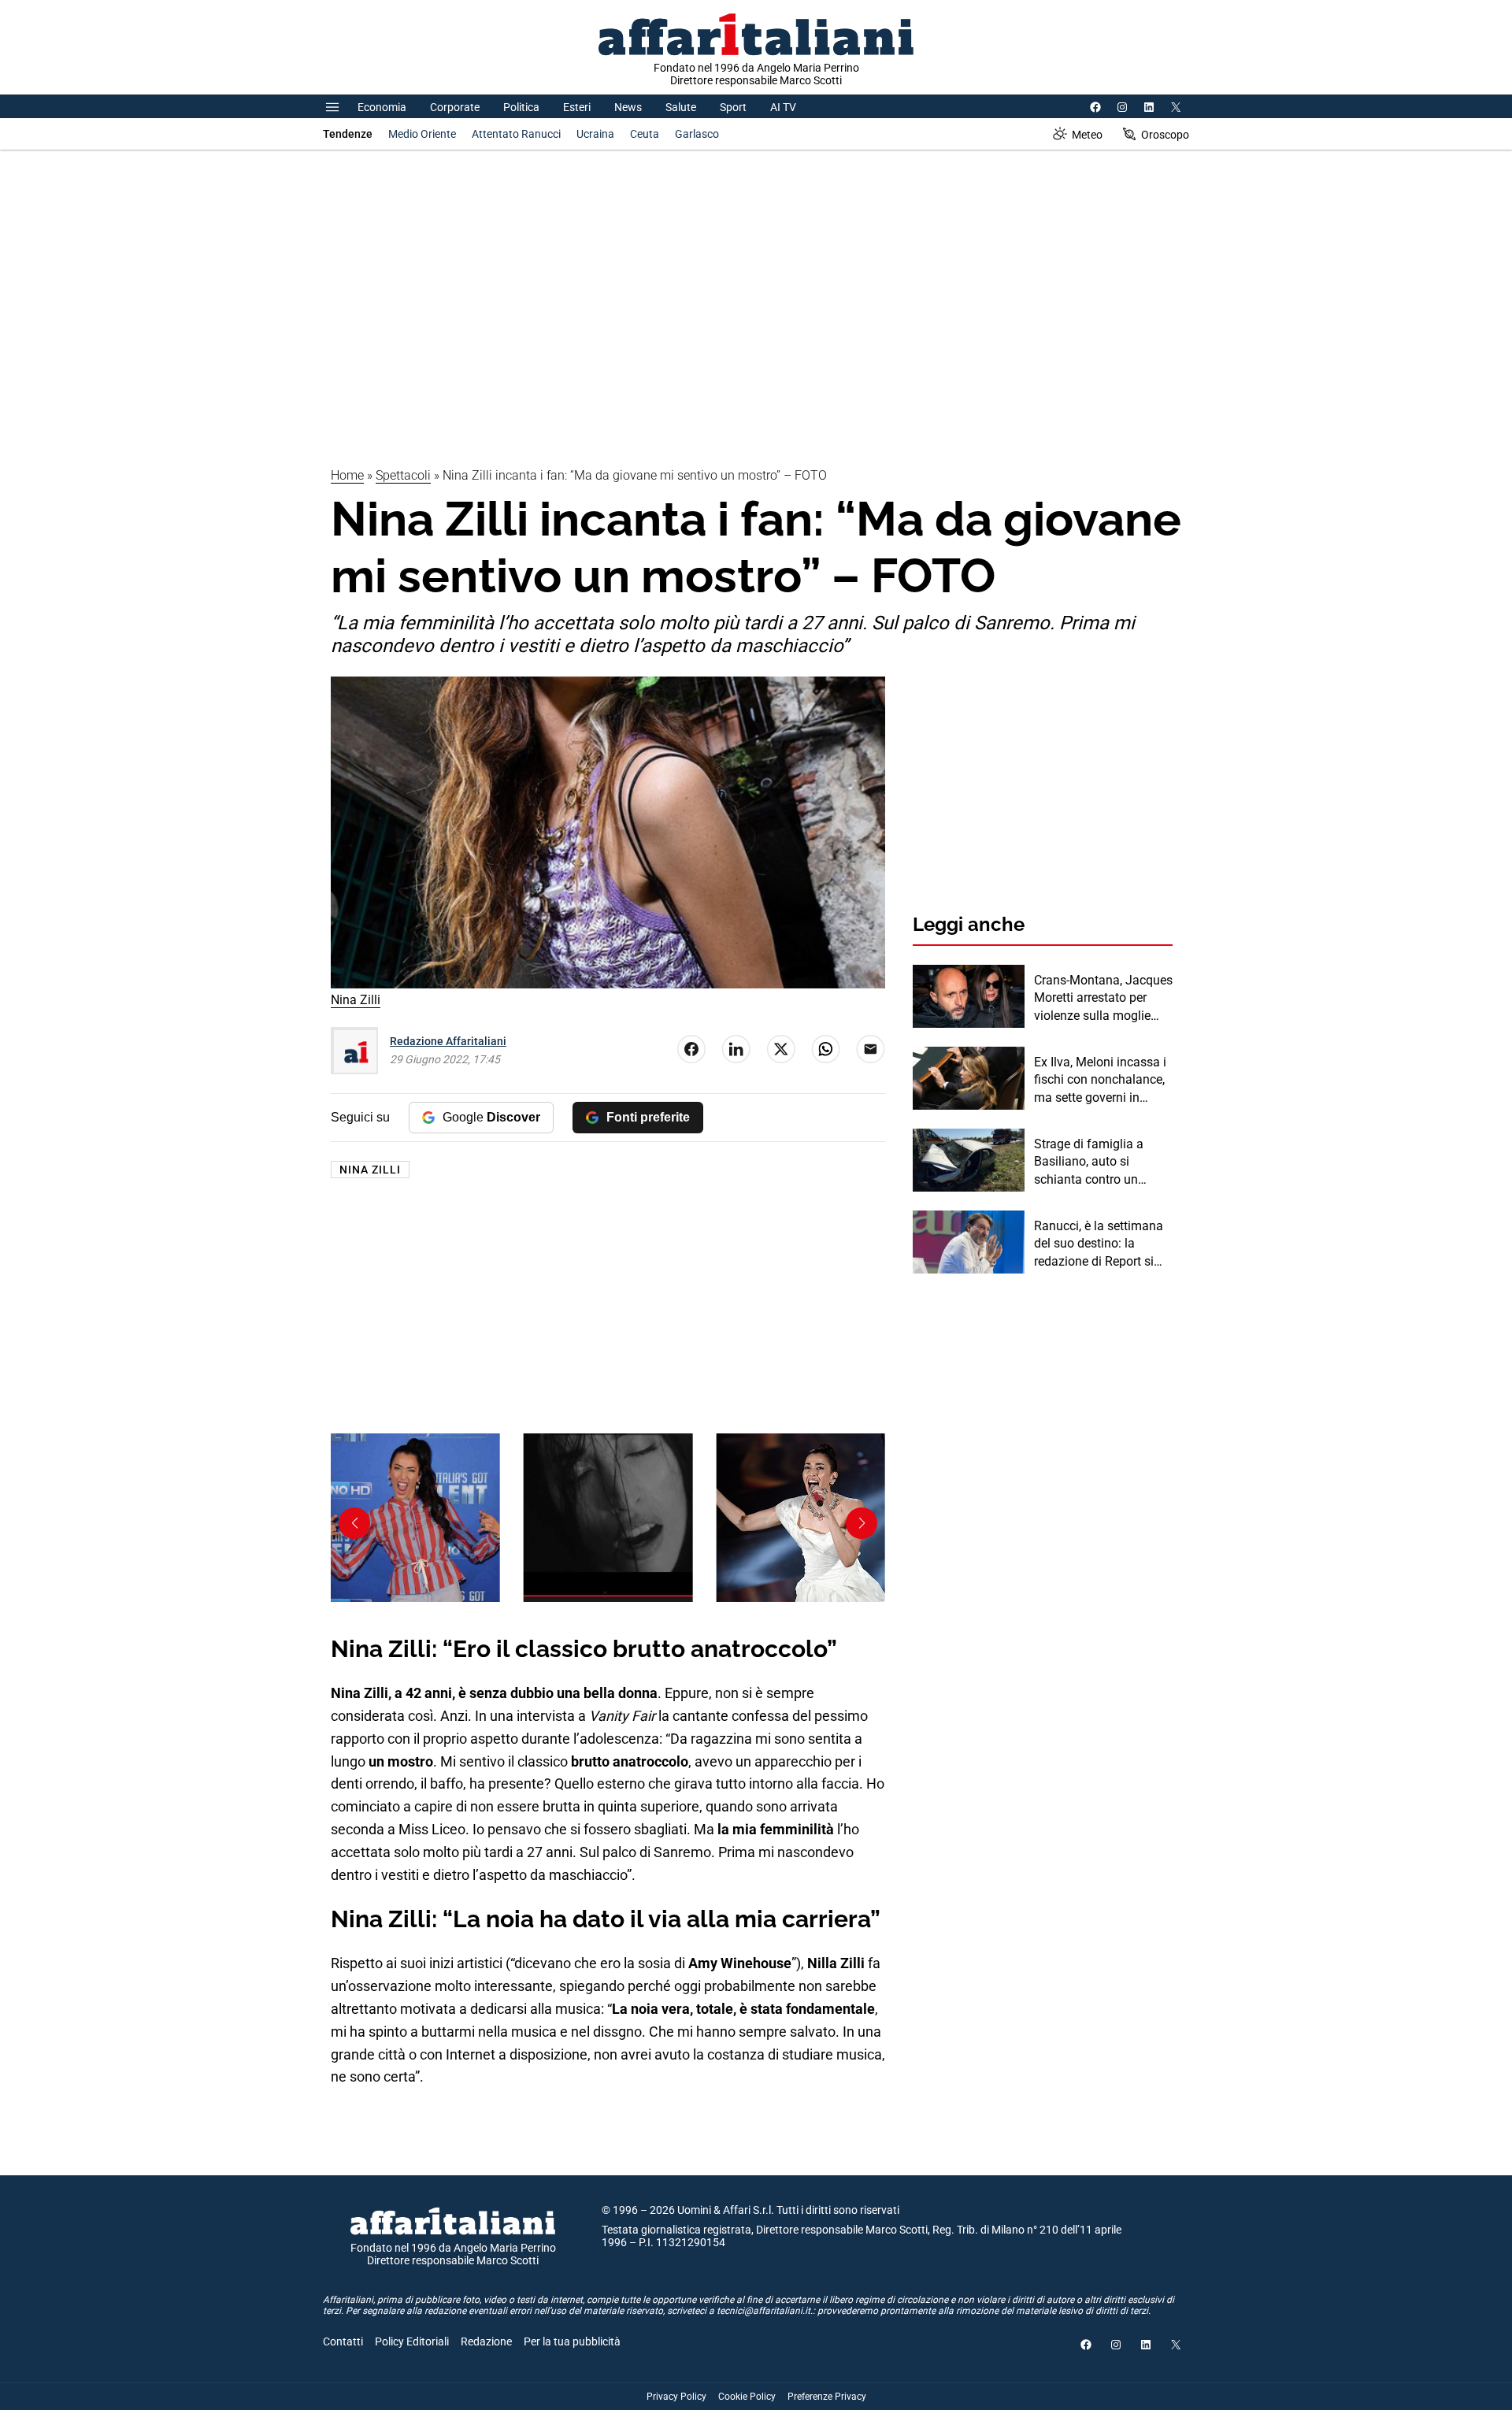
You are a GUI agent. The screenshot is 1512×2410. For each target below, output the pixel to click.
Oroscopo (1165, 135)
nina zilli (370, 1170)
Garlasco (697, 134)
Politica (521, 107)
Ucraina (595, 134)
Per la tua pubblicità (572, 2341)
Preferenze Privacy (827, 2397)
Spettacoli (403, 475)
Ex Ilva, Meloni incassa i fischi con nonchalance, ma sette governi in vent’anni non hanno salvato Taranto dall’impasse (1100, 1081)
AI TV (783, 107)
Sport (733, 107)
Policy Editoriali (412, 2341)
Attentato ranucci (516, 134)
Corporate (455, 107)
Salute (681, 107)
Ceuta (645, 134)
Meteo (1087, 135)
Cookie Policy (747, 2397)
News (628, 107)
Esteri (577, 107)
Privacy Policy (676, 2397)
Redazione (486, 2341)
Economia (382, 107)
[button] (862, 1523)
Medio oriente (422, 134)
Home (347, 475)
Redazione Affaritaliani (448, 1041)
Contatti (343, 2341)
